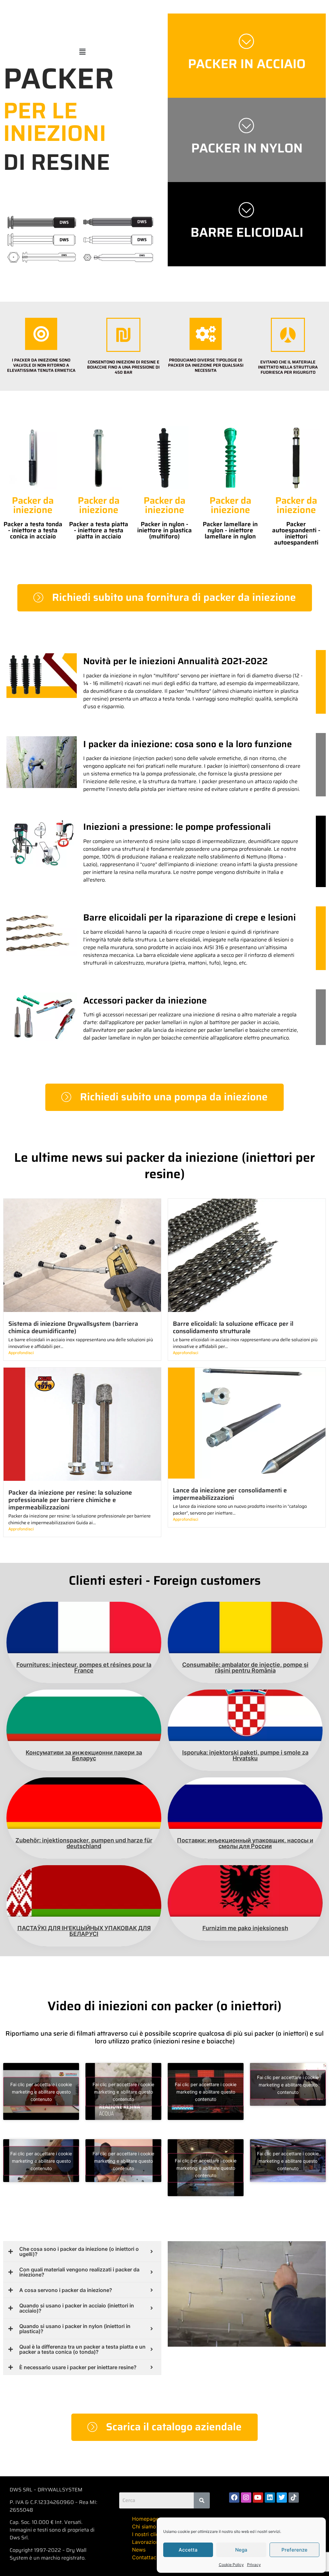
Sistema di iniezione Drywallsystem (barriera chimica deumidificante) (73, 1327)
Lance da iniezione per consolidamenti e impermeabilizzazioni (230, 1494)
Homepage (145, 2519)
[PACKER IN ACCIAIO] (247, 41)
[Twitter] (282, 2498)
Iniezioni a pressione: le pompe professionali (177, 827)
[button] (82, 52)
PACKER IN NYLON (247, 148)
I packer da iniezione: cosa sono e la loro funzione (188, 744)
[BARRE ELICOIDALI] (247, 209)
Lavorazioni (146, 2542)
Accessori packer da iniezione (145, 1000)
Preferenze (294, 2550)
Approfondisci (21, 1353)
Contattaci (145, 2557)
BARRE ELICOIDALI (247, 232)
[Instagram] (246, 2498)
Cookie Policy (231, 2565)
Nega (241, 2550)
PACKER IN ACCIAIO (247, 64)
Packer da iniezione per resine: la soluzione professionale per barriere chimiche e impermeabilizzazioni (70, 1500)
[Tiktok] (294, 2498)
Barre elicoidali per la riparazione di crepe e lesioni (190, 917)
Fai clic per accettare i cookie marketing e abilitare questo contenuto (41, 2091)
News (139, 2550)
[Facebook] (234, 2498)
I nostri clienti (148, 2534)
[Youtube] (258, 2498)
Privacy (254, 2565)
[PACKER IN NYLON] (247, 125)
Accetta (188, 2550)
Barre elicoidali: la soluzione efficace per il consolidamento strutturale (233, 1327)
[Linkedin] (270, 2498)
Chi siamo (144, 2526)
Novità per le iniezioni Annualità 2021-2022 (175, 661)
